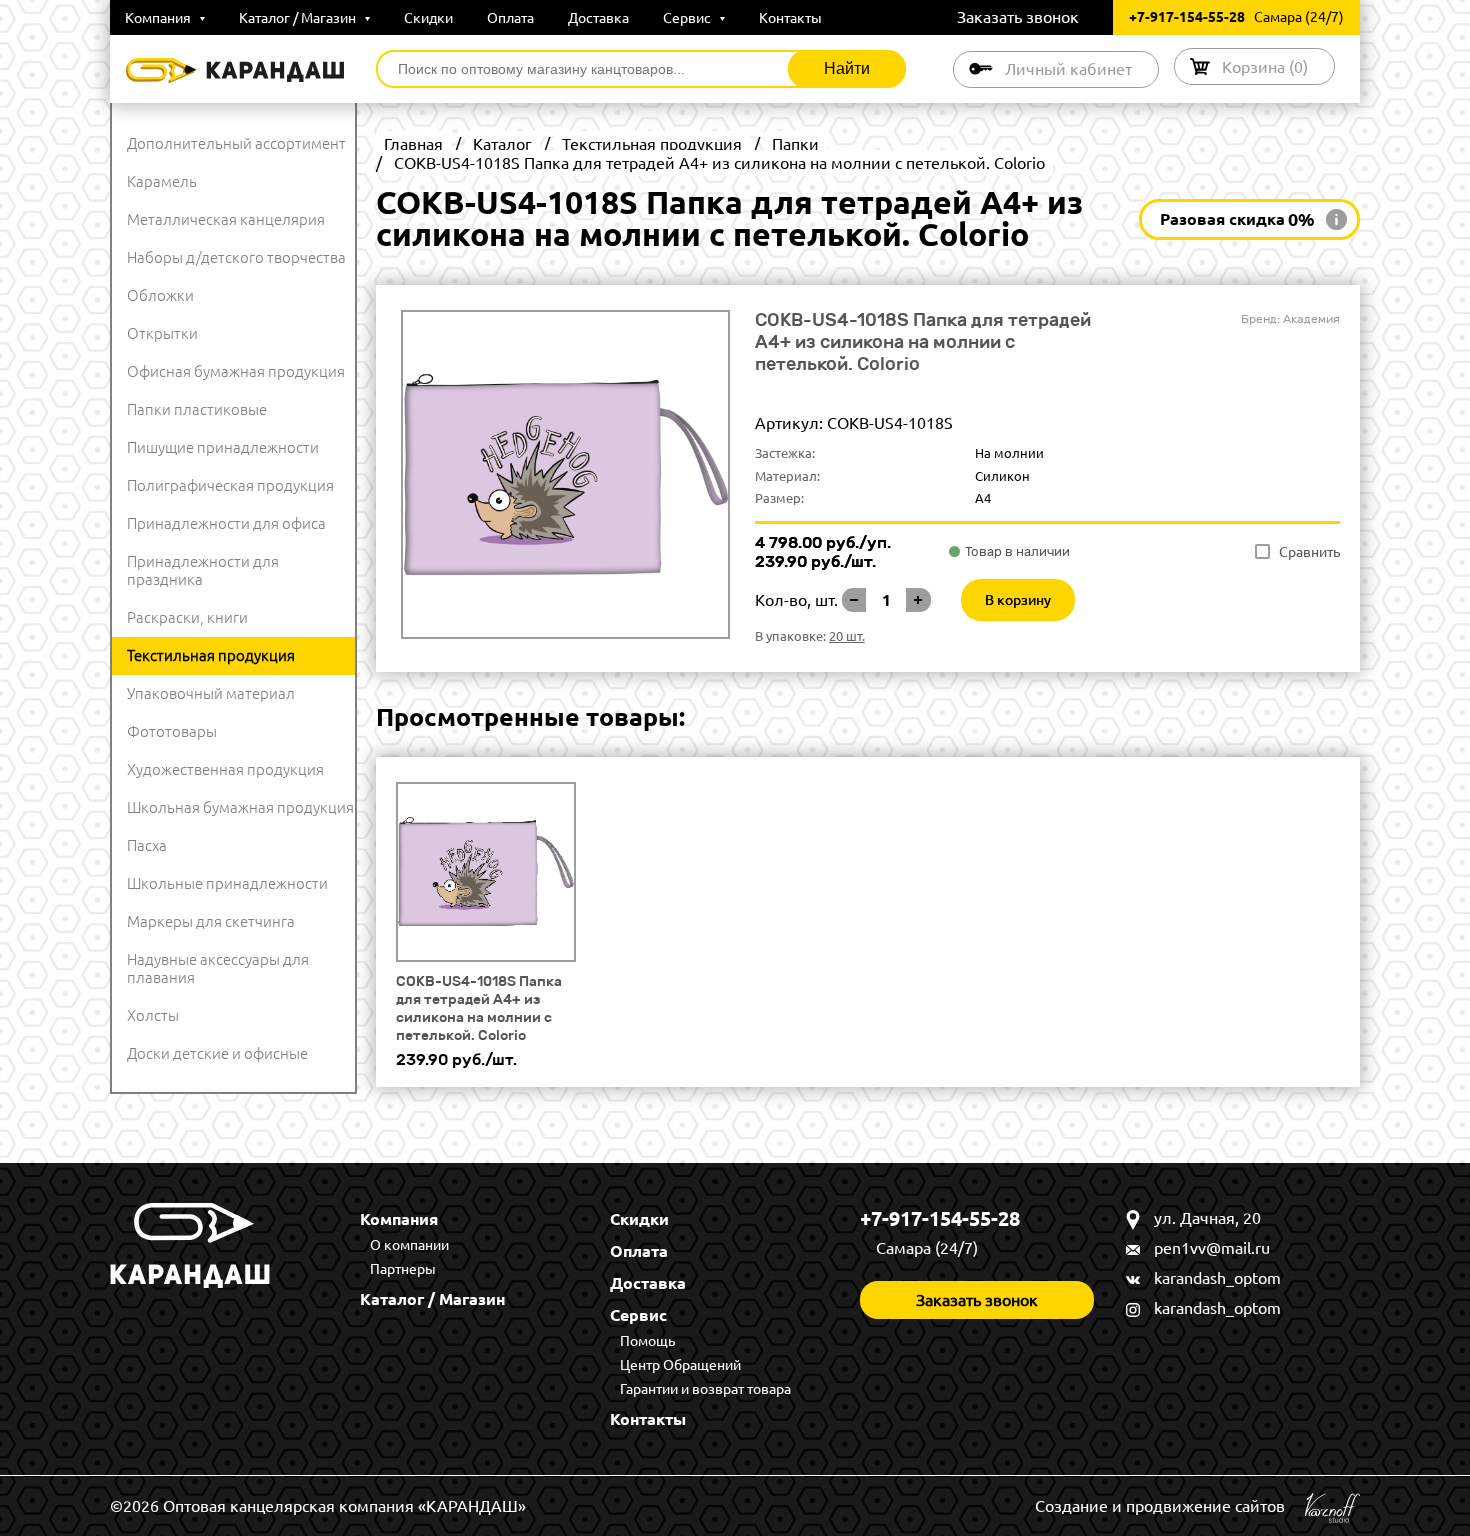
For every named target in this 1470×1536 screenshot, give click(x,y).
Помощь (647, 1341)
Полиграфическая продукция (230, 485)
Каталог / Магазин (299, 18)
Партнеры (403, 1269)
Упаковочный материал (211, 693)
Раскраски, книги (187, 617)
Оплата (510, 18)
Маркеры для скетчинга (211, 921)
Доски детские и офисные (217, 1053)
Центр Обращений (680, 1365)
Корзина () (1265, 67)
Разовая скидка (1237, 219)
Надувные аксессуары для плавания (218, 968)
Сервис (688, 18)
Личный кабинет (1068, 69)
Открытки (162, 333)
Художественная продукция (225, 769)
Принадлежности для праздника (203, 570)
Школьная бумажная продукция (240, 807)
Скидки (428, 18)
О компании (409, 1245)
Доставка (598, 18)
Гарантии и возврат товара (705, 1389)
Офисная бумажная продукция (236, 371)
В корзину (1018, 600)
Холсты (153, 1015)
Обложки (160, 295)
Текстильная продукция (211, 655)
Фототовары (172, 731)
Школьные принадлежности (227, 883)
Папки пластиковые (197, 409)
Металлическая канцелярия (226, 219)
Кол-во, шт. (796, 600)
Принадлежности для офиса (226, 523)
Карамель (162, 181)
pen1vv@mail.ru (1212, 1248)
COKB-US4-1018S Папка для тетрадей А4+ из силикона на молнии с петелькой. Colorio (479, 1008)
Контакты (790, 18)
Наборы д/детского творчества (236, 257)
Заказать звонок (1018, 17)
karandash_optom (1217, 1278)
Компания (159, 18)
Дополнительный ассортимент (236, 143)
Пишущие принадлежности (223, 447)
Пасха (147, 845)
